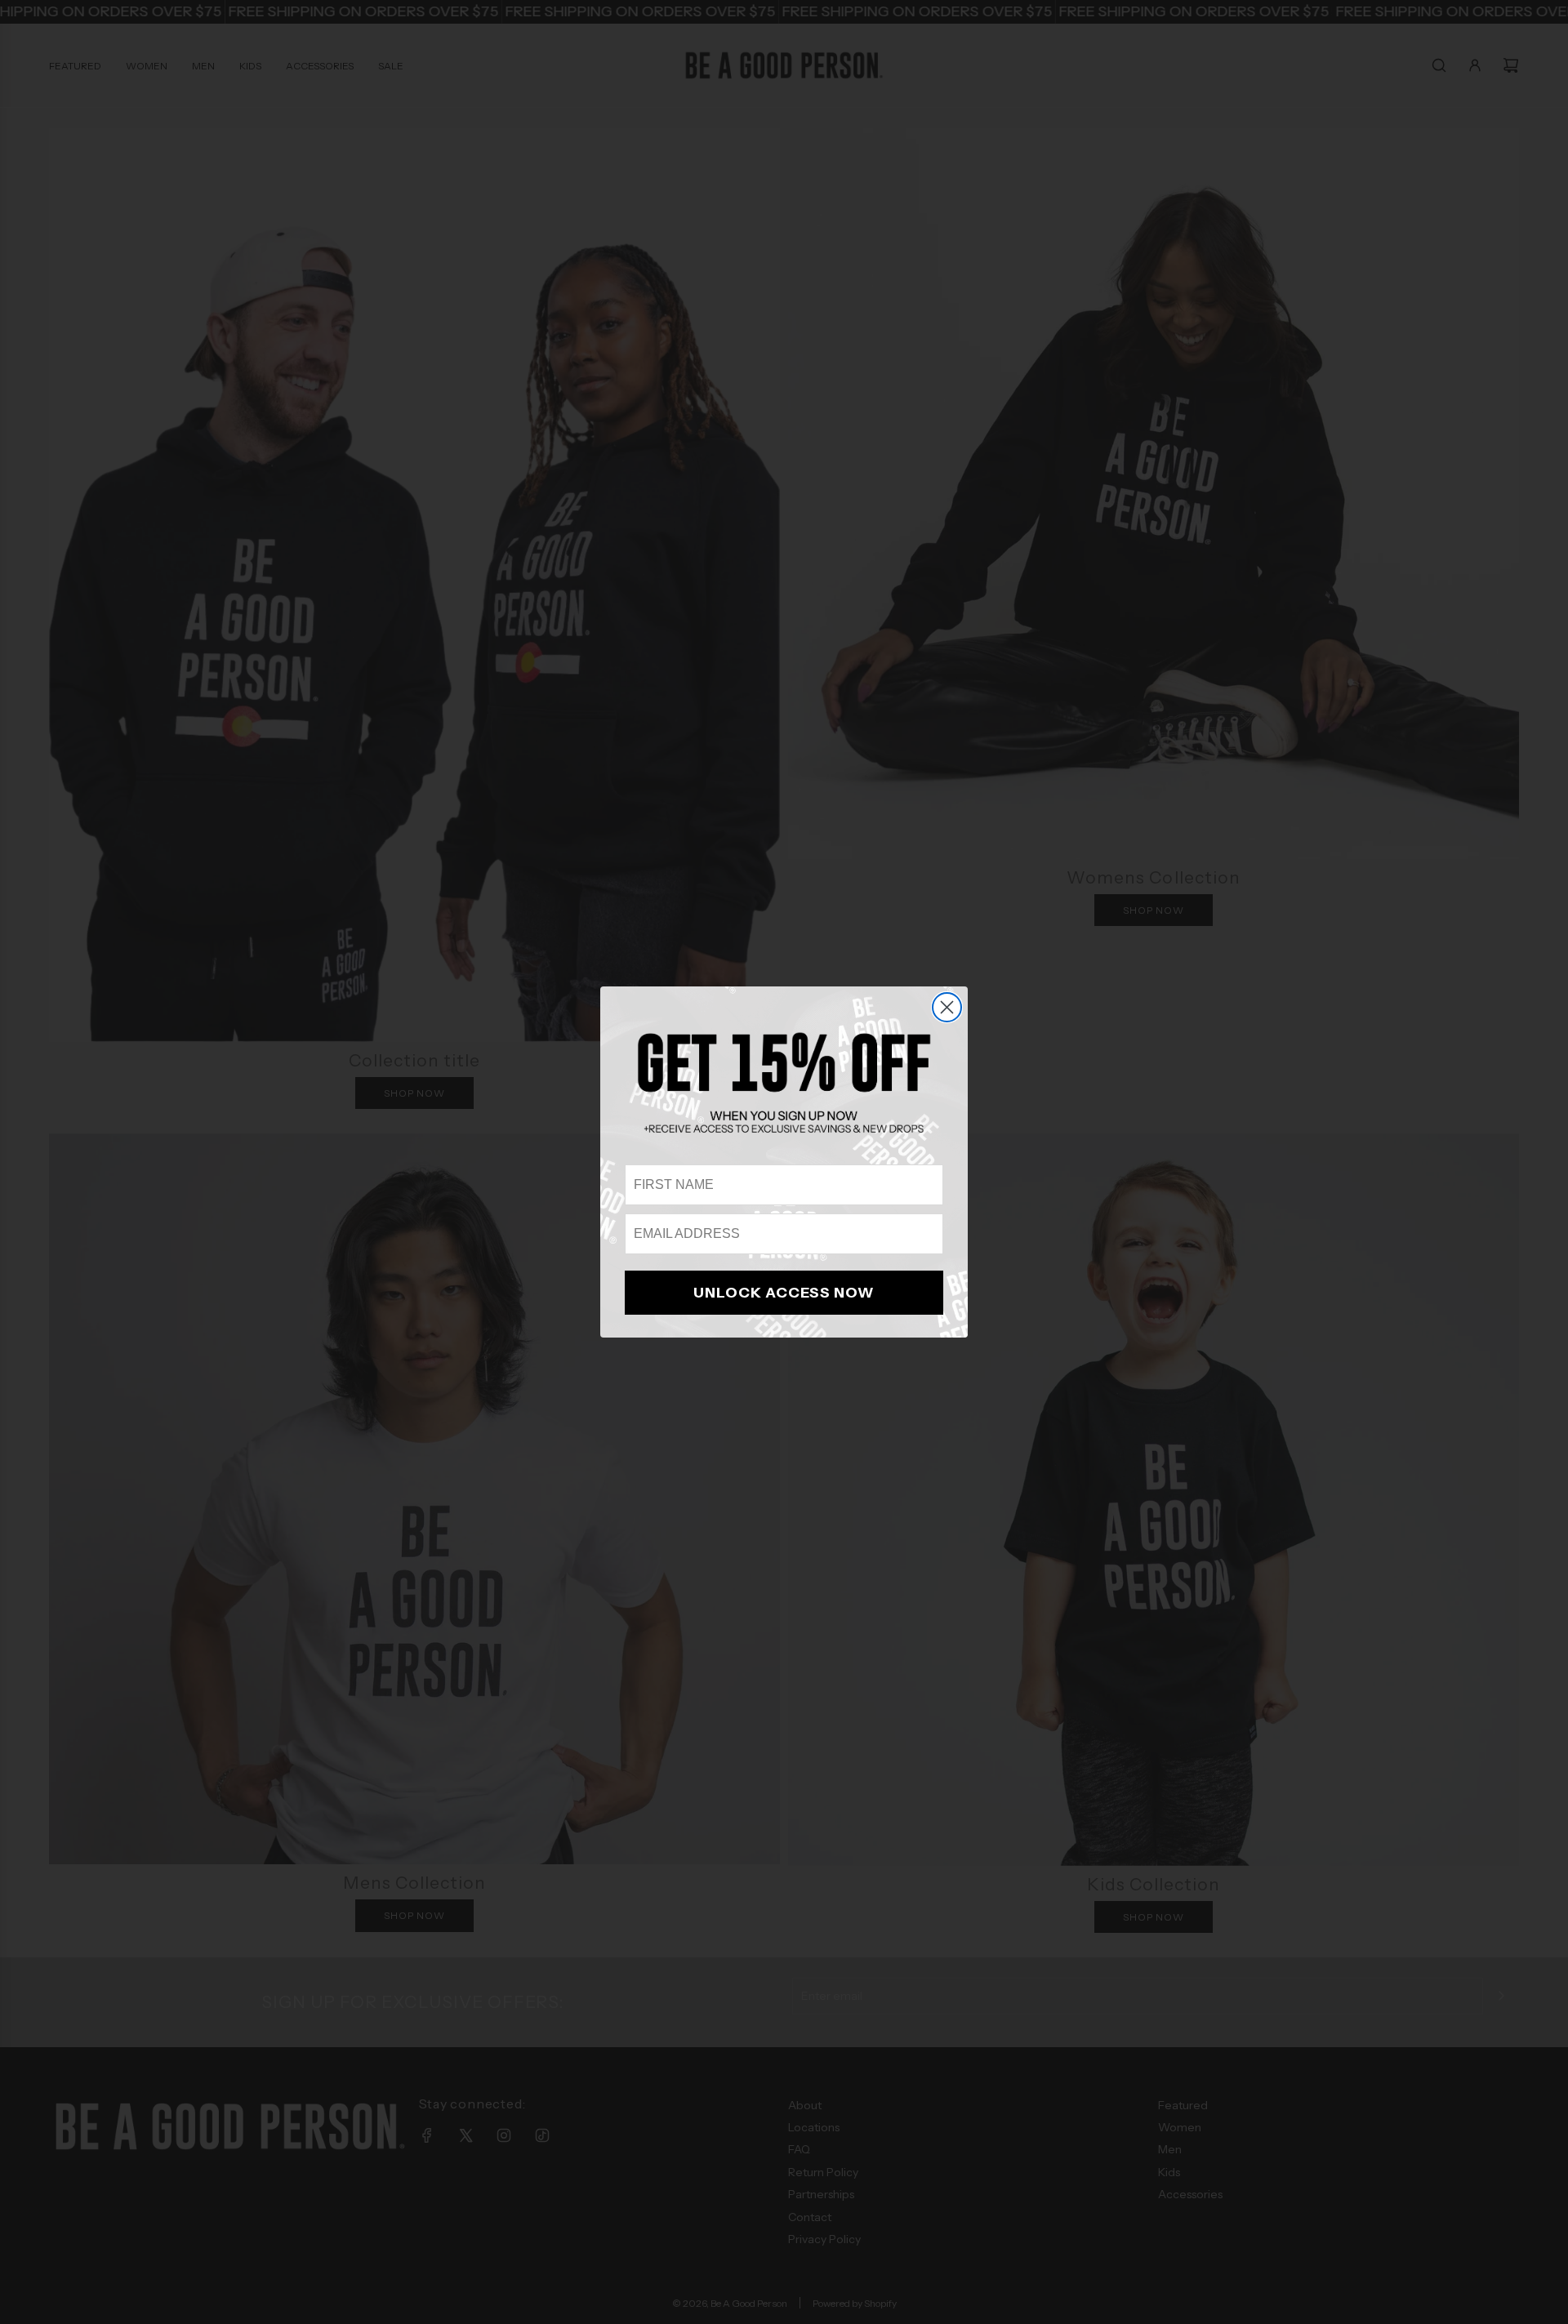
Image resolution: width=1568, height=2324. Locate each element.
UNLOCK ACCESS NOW (784, 1293)
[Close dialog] (947, 1007)
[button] (784, 1083)
